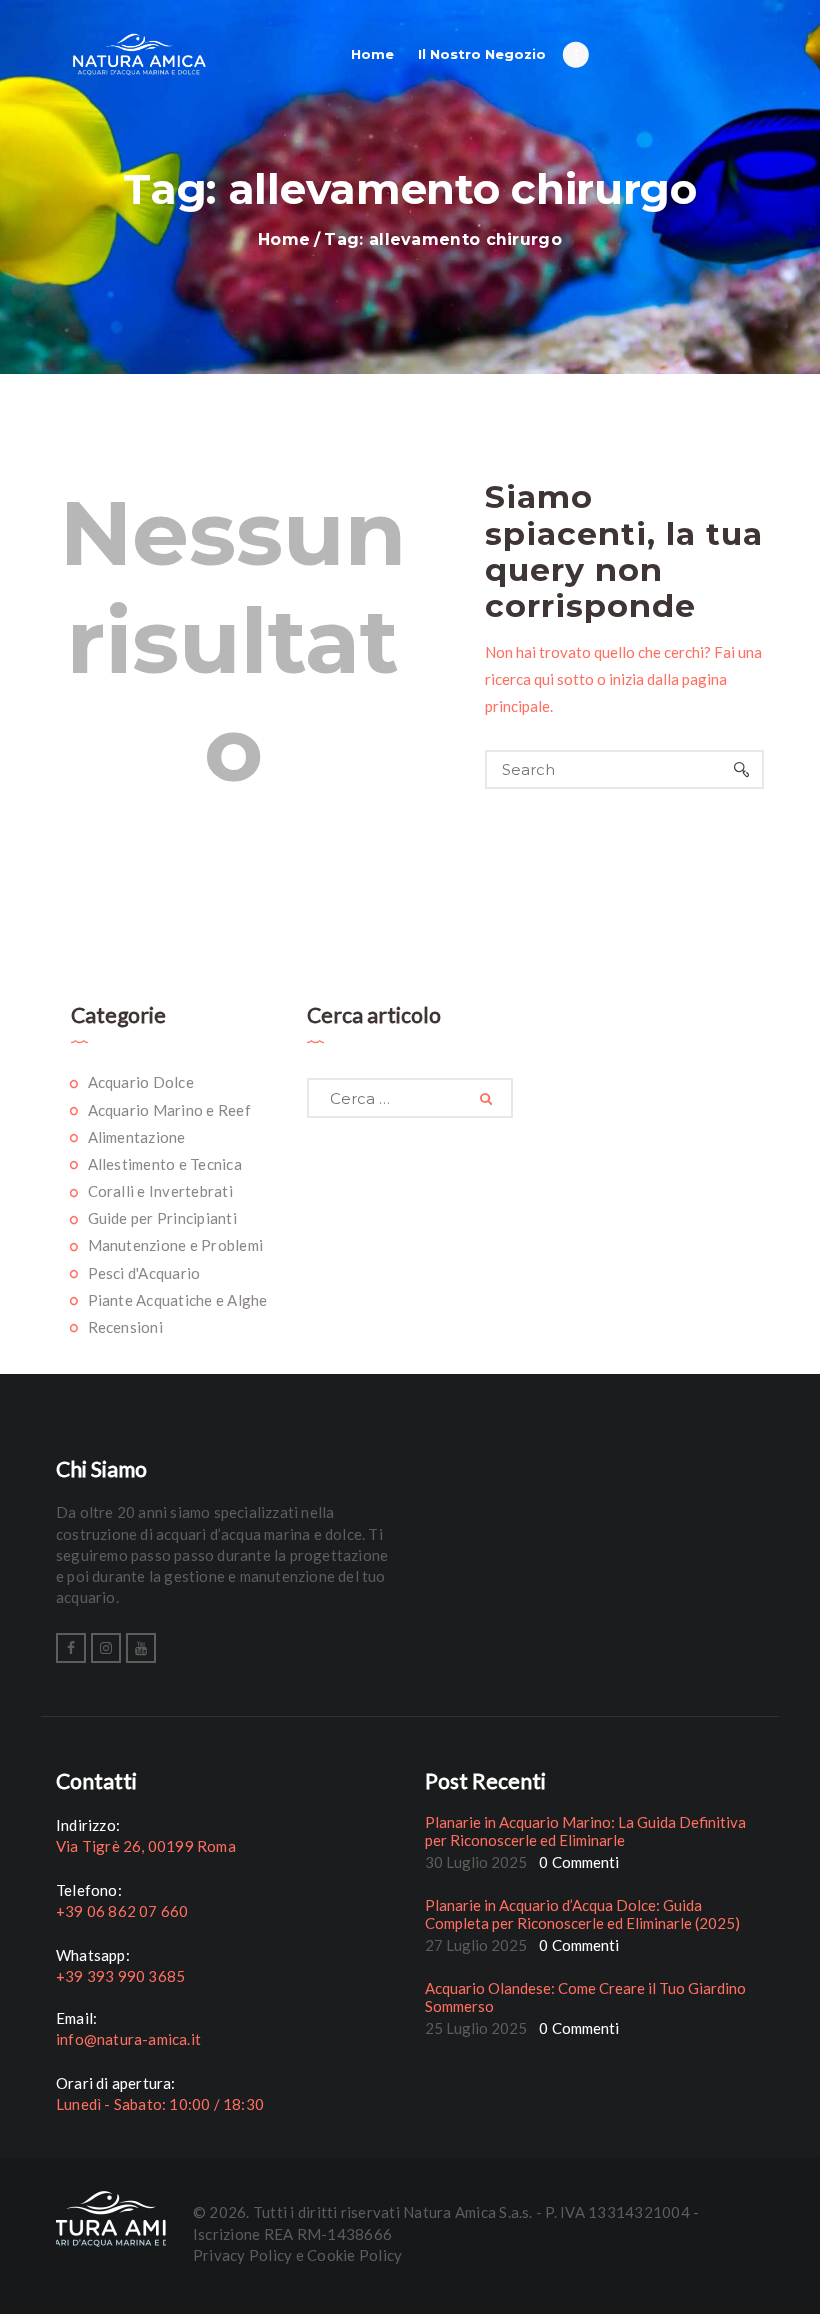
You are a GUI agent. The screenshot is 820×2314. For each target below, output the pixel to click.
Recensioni (125, 1327)
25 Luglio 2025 (476, 2028)
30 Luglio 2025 (476, 1862)
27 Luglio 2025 (476, 1945)
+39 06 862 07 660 (122, 1911)
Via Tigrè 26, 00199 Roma (146, 1846)
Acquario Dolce (141, 1082)
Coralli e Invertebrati (160, 1191)
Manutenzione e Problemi (176, 1245)
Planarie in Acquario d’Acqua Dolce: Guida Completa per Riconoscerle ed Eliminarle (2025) (582, 1914)
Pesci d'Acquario (144, 1273)
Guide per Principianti (162, 1218)
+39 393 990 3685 (120, 1976)
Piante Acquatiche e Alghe (178, 1300)
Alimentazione (137, 1137)
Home (284, 239)
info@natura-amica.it (128, 2039)
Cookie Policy (354, 2255)
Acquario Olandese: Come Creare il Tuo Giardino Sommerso (585, 1997)
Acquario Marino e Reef (169, 1110)
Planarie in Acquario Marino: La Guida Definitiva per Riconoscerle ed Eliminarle (585, 1831)
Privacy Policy (242, 2255)
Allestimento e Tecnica (165, 1164)
